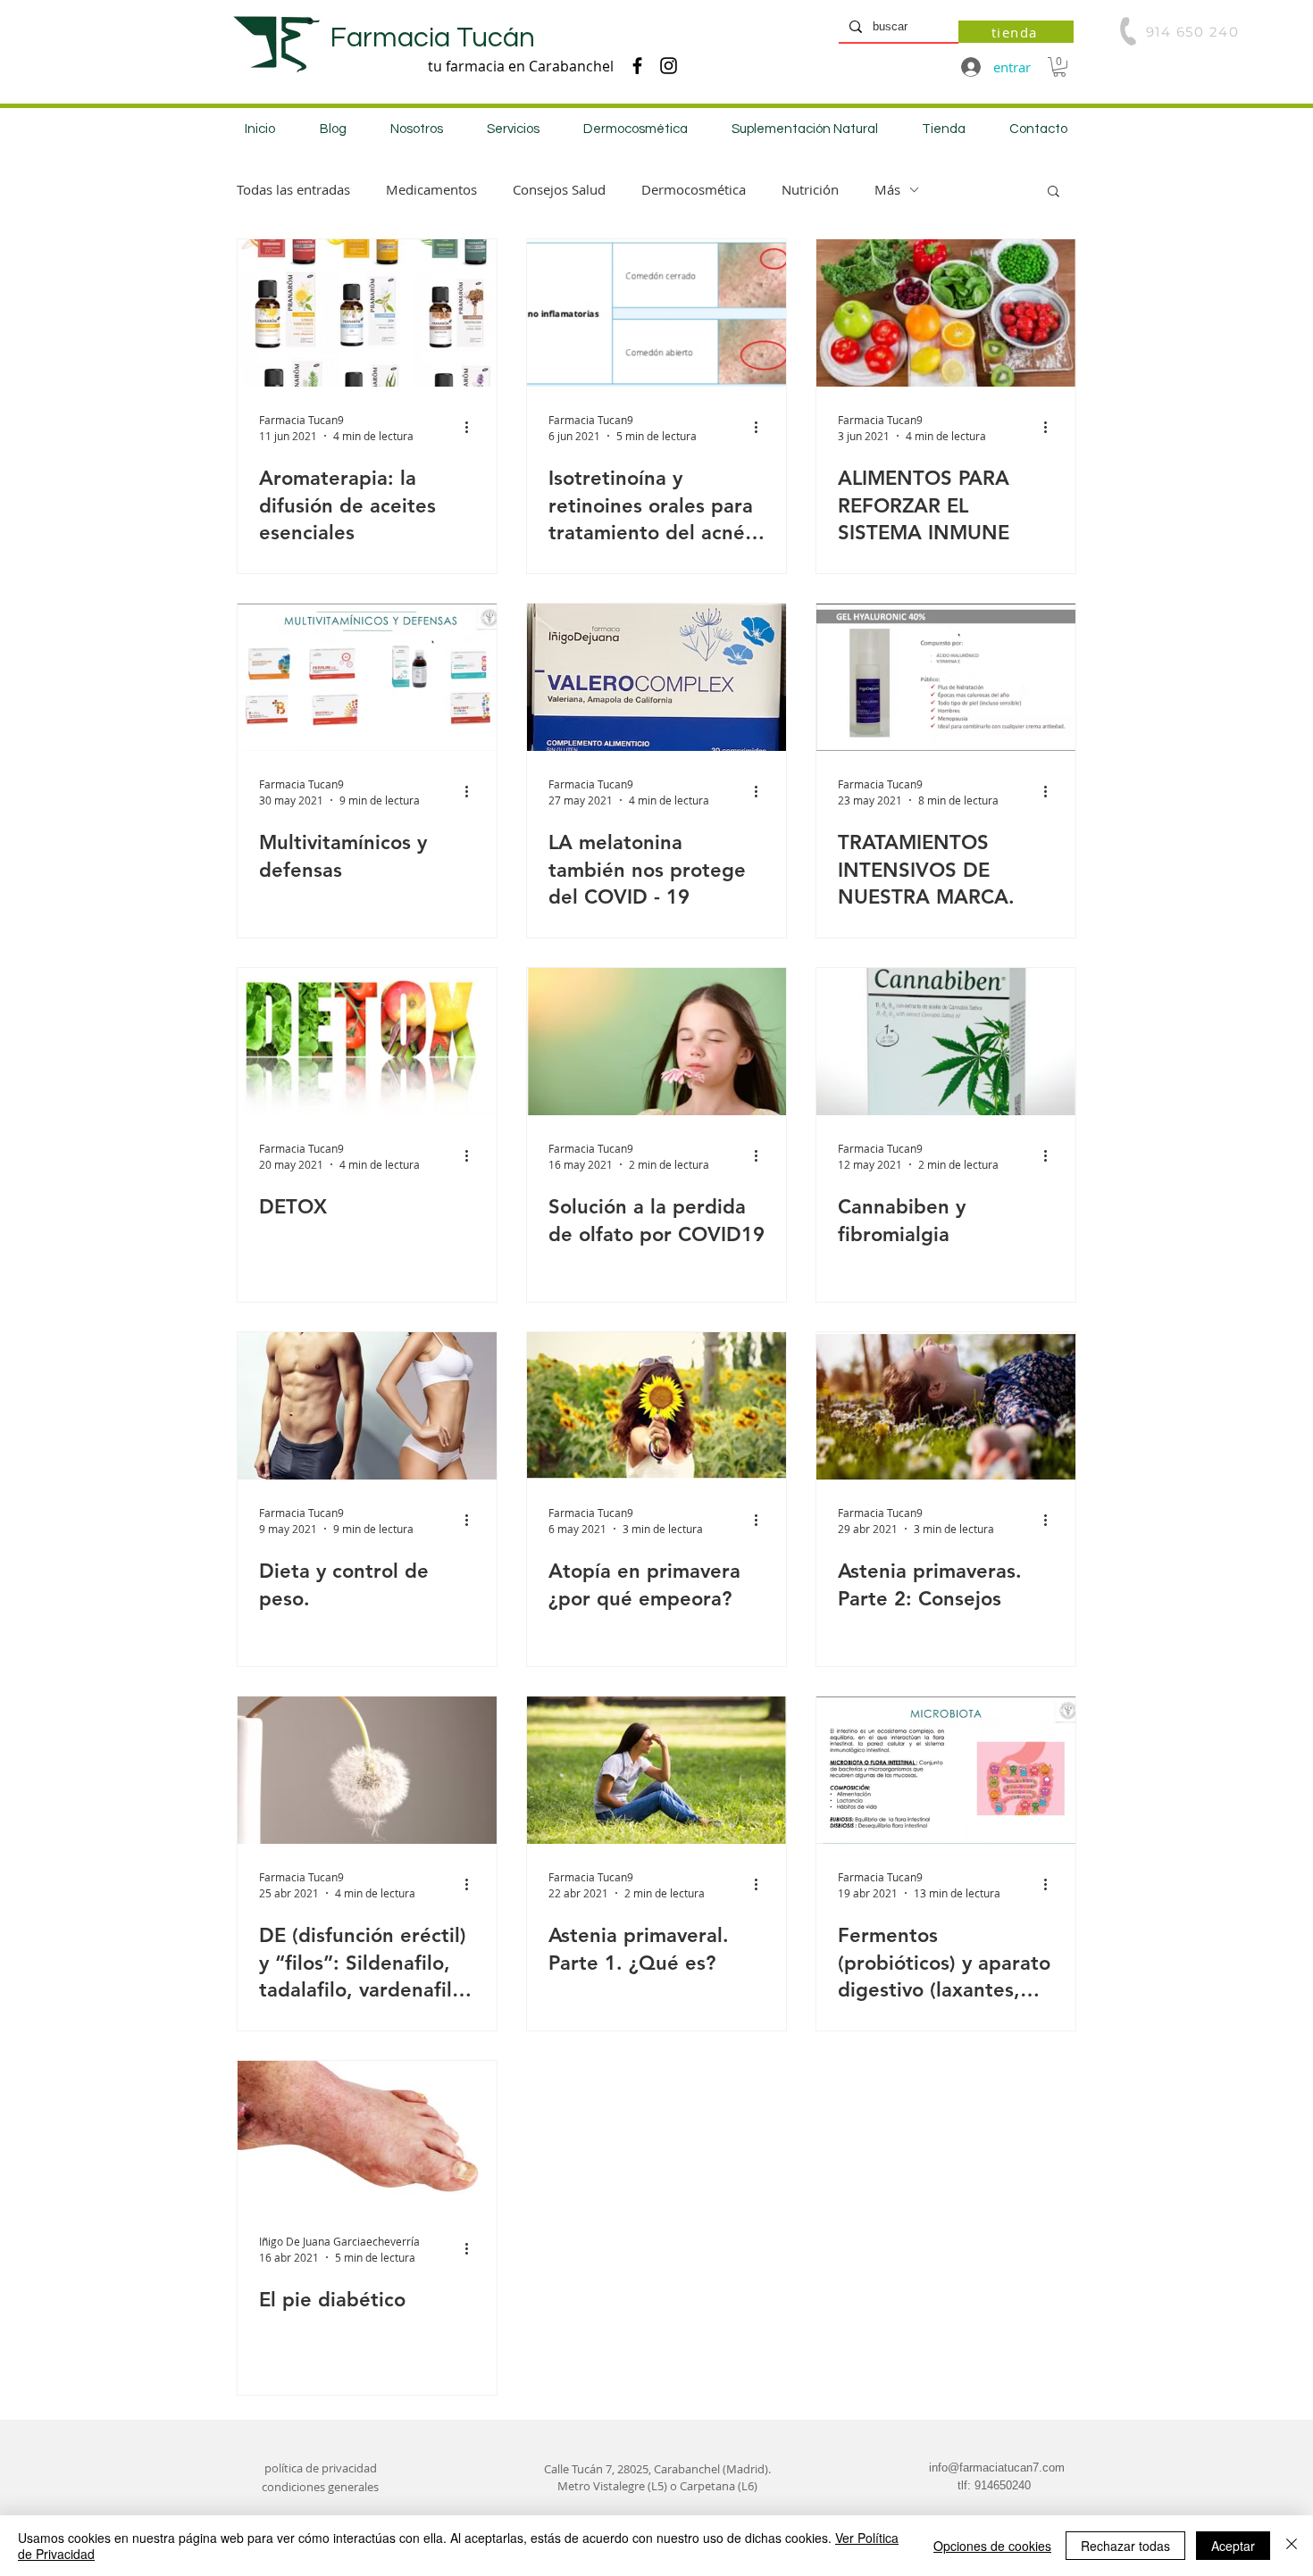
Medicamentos (431, 189)
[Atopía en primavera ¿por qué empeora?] (656, 1406)
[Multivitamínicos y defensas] (367, 677)
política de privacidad (321, 2468)
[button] (1059, 67)
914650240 (1003, 2485)
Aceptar (1233, 2546)
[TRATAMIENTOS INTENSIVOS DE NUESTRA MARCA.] (946, 677)
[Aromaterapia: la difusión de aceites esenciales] (367, 313)
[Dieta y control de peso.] (367, 1406)
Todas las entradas (293, 189)
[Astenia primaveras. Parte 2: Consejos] (946, 1406)
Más (887, 189)
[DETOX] (367, 1042)
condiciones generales (320, 2487)
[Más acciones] (473, 427)
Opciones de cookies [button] (992, 2546)
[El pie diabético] (367, 2134)
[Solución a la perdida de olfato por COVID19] (656, 1042)
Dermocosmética (694, 189)
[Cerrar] (1292, 2546)
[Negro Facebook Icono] (637, 66)
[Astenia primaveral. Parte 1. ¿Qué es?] (656, 1770)
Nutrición (810, 189)
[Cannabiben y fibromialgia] (946, 1042)
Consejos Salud (559, 189)
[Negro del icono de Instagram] (669, 66)
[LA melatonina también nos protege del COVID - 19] (656, 677)
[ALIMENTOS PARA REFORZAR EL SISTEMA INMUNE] (946, 313)
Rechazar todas (1125, 2546)
